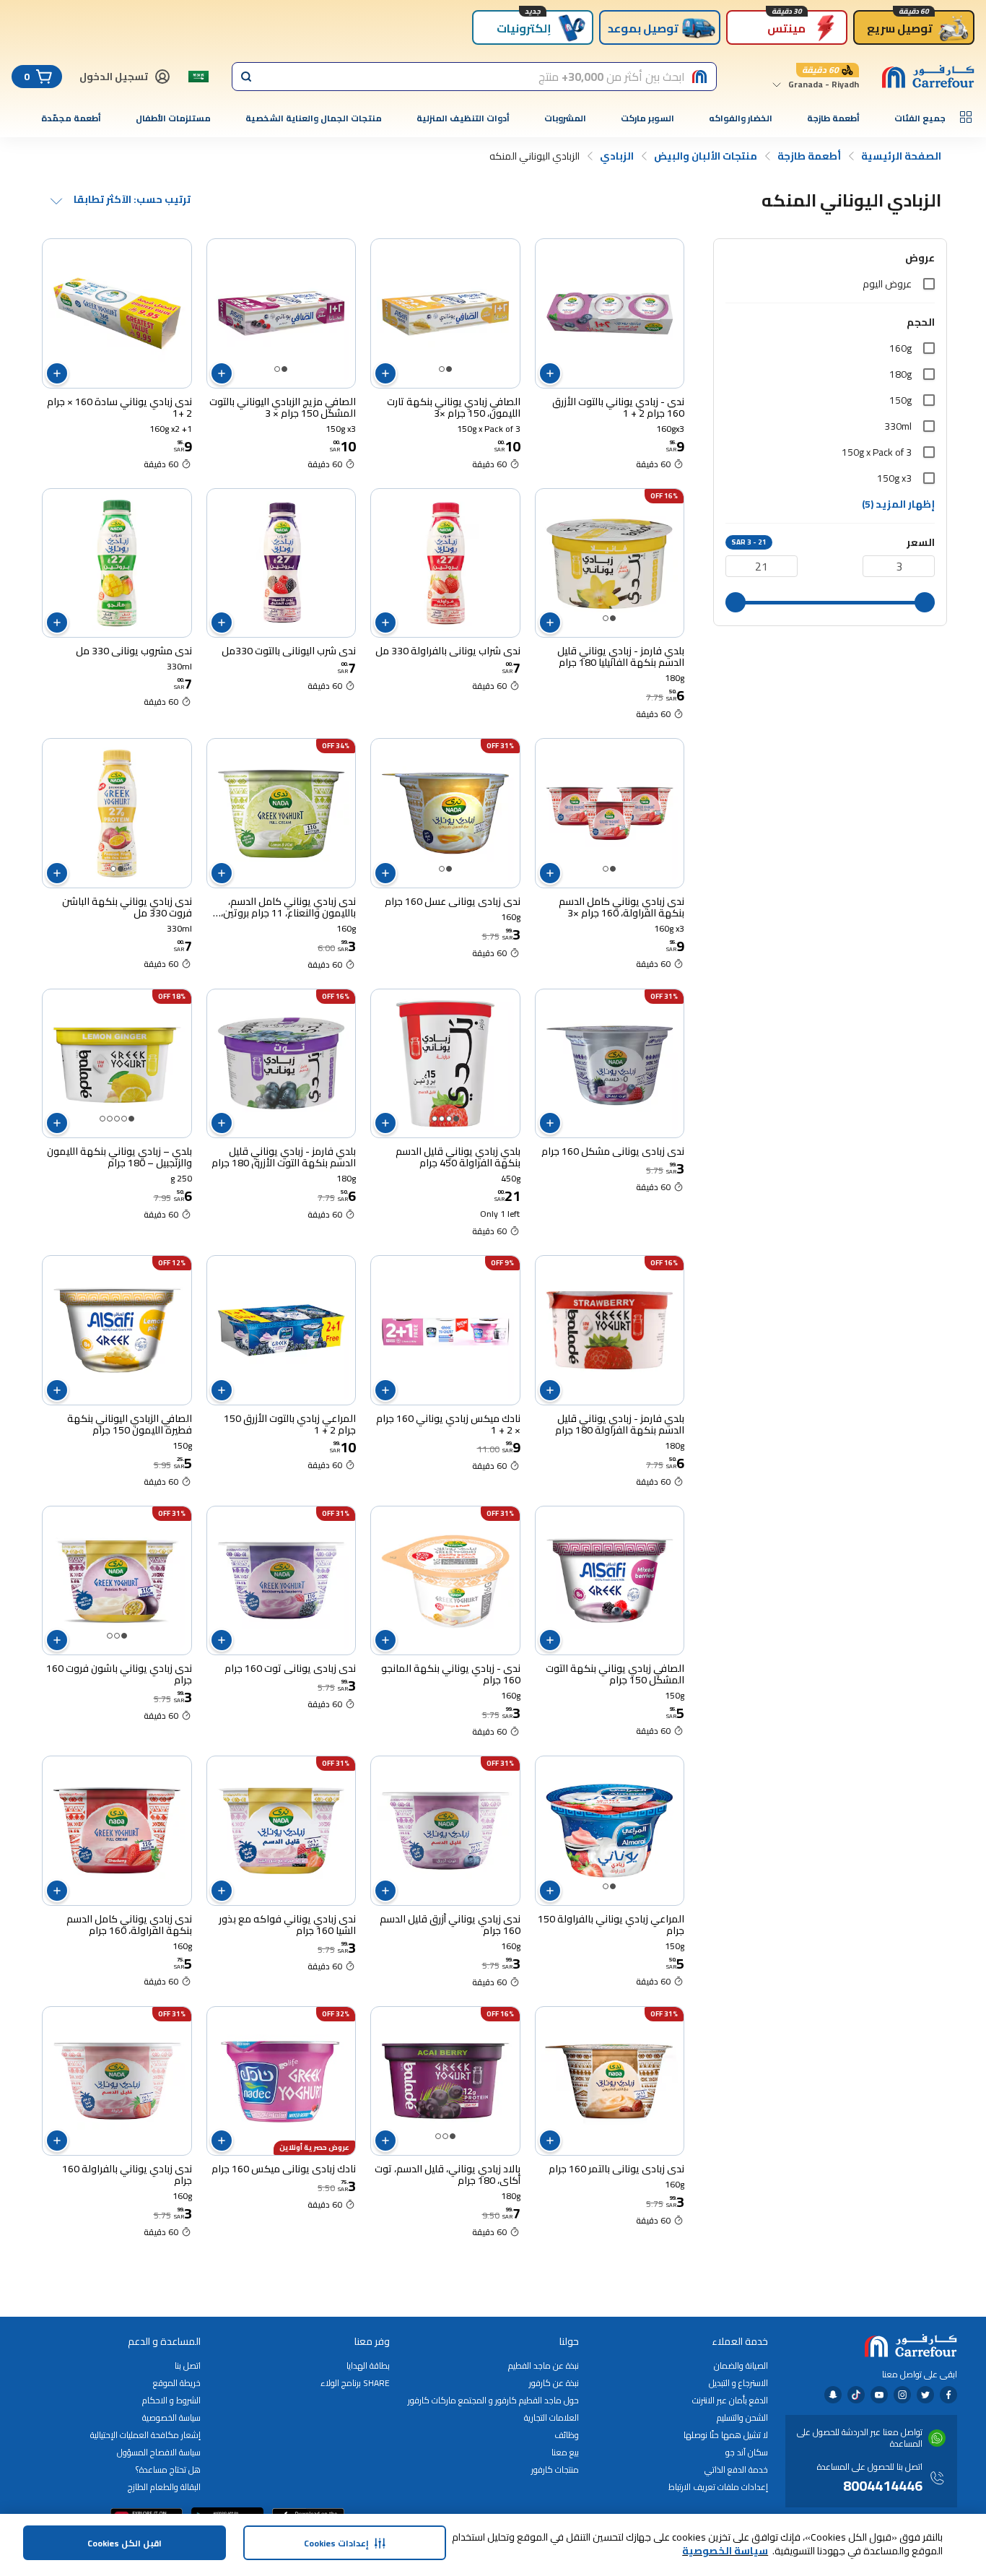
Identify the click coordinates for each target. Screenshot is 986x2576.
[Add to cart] (550, 373)
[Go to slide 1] (449, 369)
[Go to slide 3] (442, 1119)
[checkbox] (929, 284)
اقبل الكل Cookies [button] (125, 2543)
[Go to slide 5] (102, 1119)
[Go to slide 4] (435, 1119)
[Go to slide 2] (442, 369)
